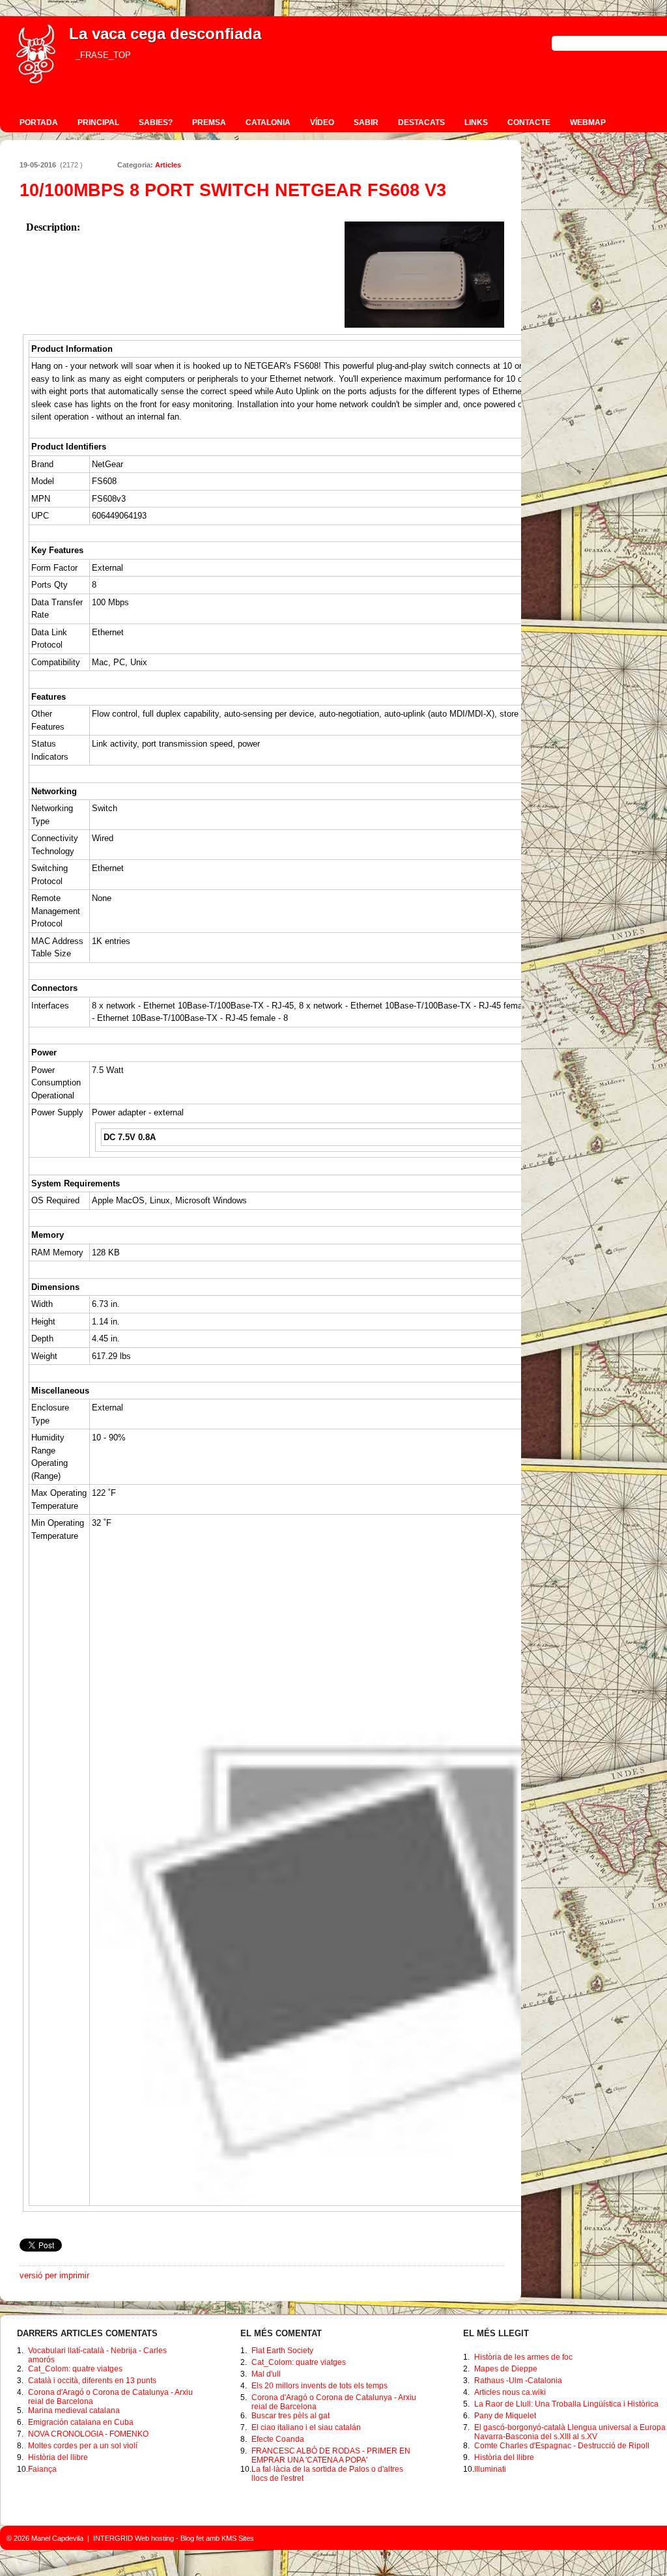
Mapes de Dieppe (506, 2369)
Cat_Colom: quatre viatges (75, 2369)
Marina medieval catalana (74, 2411)
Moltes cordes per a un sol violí (83, 2446)
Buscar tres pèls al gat (291, 2416)
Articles (168, 165)
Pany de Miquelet (505, 2416)
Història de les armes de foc (523, 2357)
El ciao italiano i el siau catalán (306, 2427)
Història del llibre (58, 2457)
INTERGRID (113, 2538)
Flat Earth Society (282, 2351)
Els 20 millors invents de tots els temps (319, 2386)
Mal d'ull (266, 2374)
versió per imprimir (54, 2275)
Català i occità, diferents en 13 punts (92, 2381)
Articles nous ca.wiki (510, 2392)
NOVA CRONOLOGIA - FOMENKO (88, 2434)
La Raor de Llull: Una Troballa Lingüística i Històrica (566, 2404)
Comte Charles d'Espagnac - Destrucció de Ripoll (562, 2446)
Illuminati (490, 2469)
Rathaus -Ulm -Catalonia (518, 2381)
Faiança (42, 2469)
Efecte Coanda (278, 2439)
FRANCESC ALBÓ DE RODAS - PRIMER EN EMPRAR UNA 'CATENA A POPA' (331, 2455)
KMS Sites (238, 2538)
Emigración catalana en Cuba (81, 2422)
